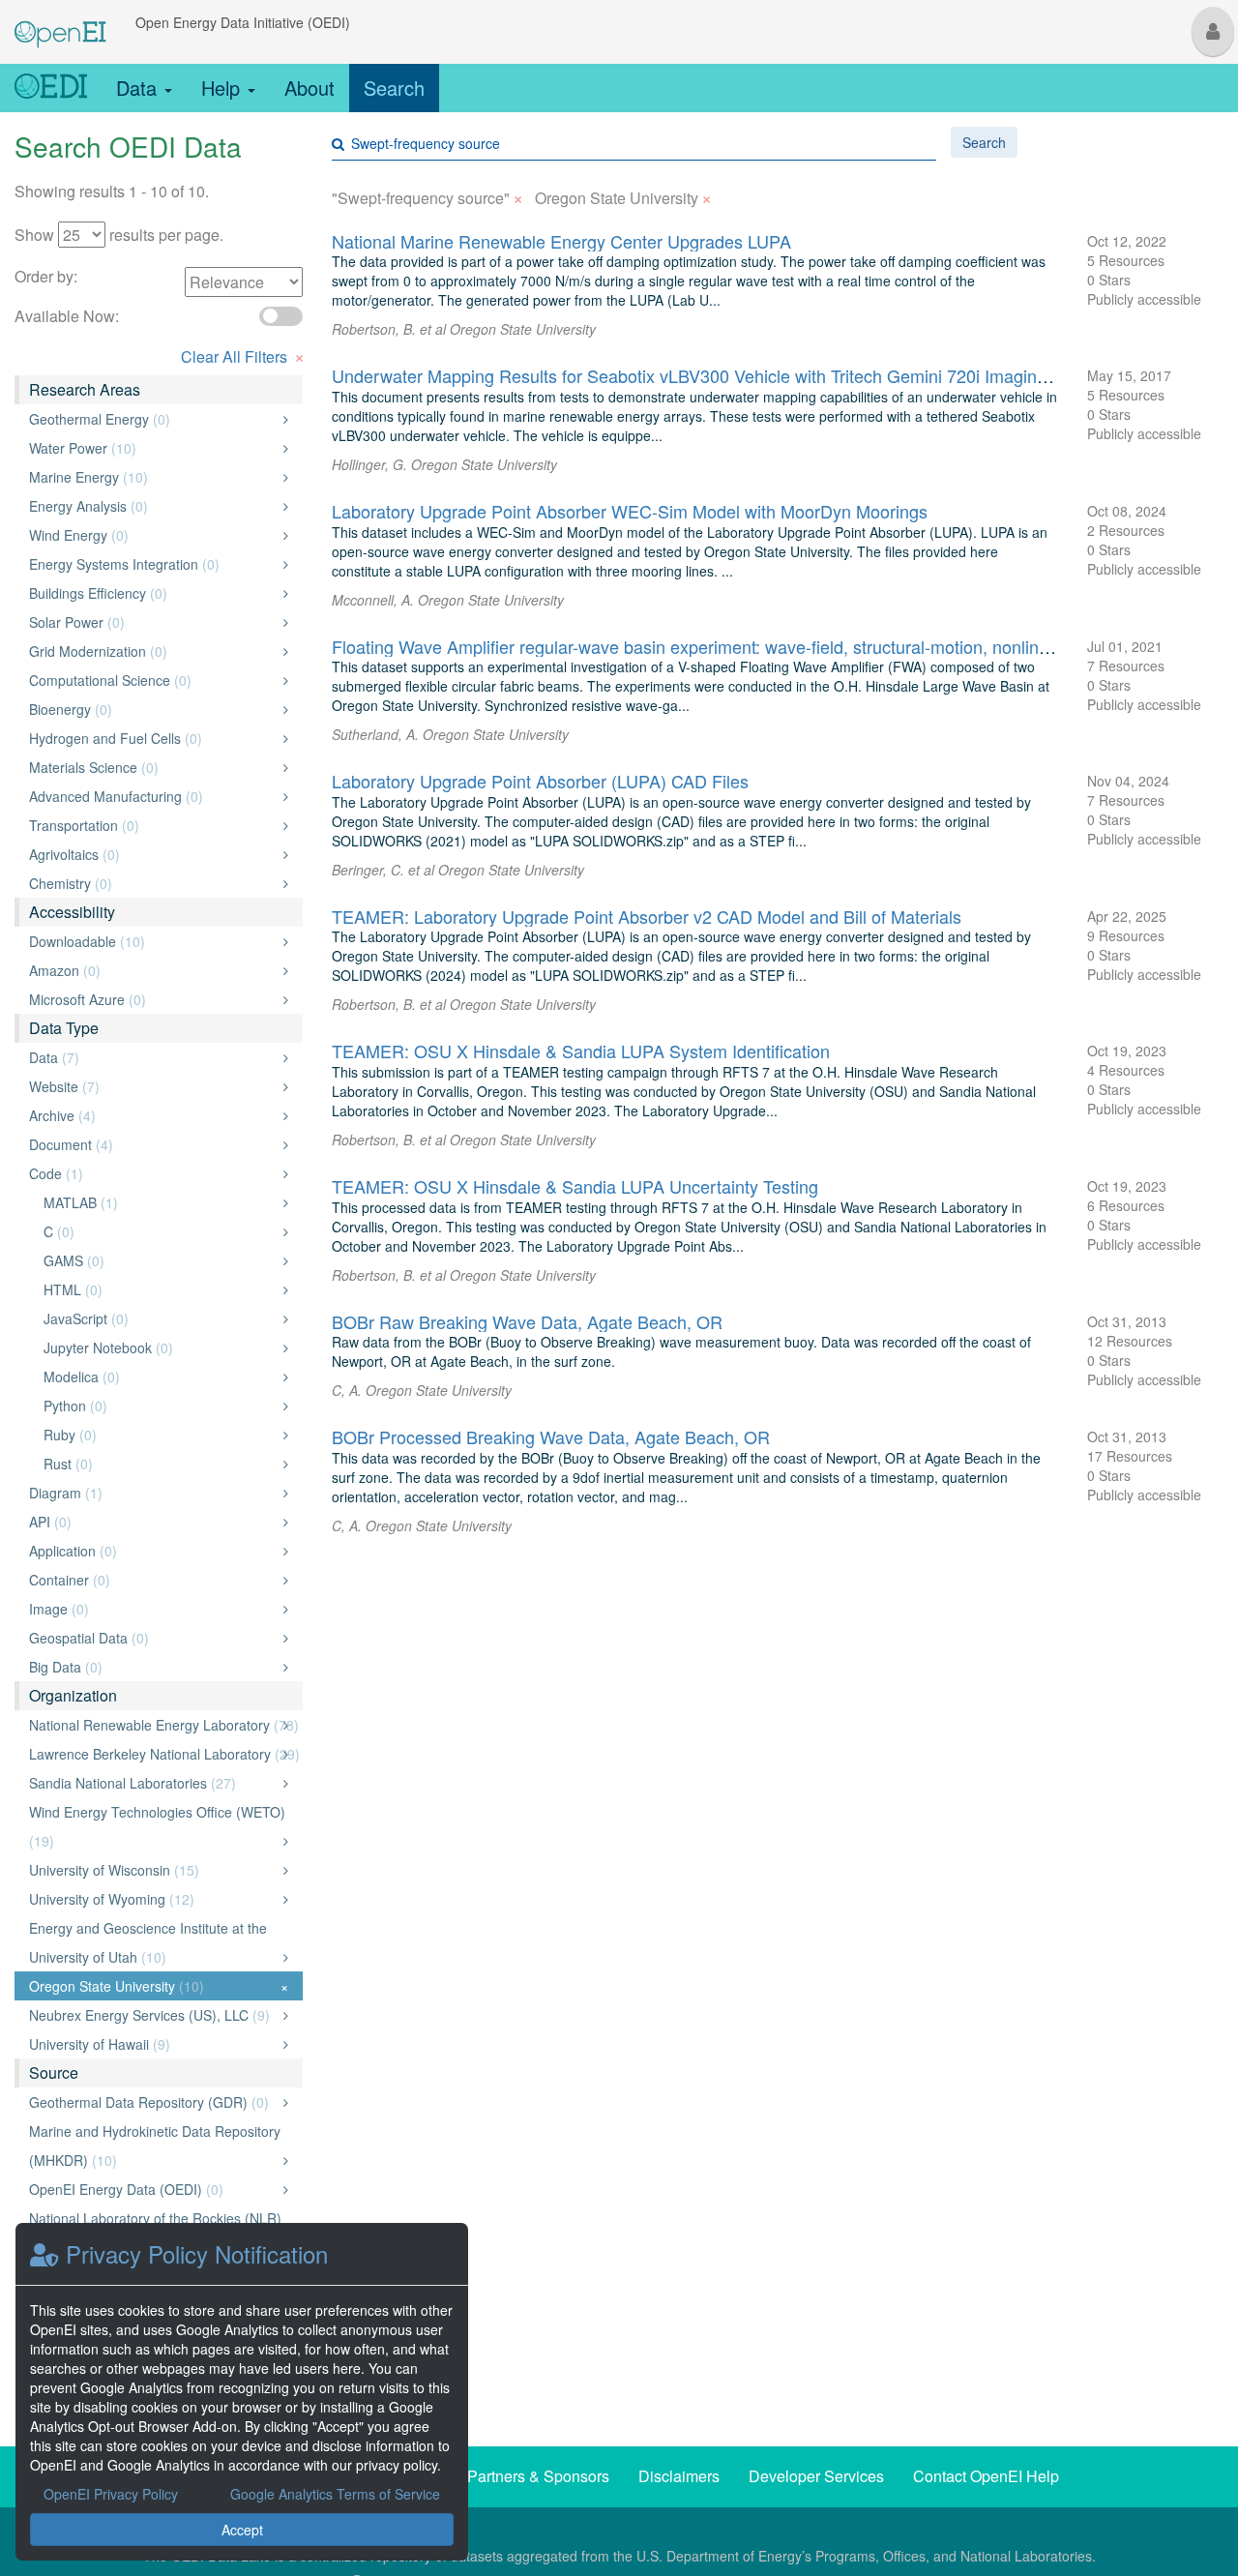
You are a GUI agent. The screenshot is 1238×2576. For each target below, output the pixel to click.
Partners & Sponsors (538, 2476)
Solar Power (153, 622)
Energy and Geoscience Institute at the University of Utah (153, 1942)
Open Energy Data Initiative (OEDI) (243, 22)
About (309, 88)
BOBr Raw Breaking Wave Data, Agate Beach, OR (527, 1321)
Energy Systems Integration (153, 564)
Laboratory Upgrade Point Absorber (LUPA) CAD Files (540, 781)
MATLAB (161, 1202)
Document (153, 1144)
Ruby (161, 1435)
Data (139, 88)
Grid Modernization (153, 651)
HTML (161, 1289)
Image (153, 1609)
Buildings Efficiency (153, 593)
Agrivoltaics (153, 854)
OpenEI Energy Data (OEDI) (153, 2189)
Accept (242, 2530)
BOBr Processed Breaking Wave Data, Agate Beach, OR (551, 1436)
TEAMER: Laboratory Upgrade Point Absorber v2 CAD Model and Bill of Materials (647, 916)
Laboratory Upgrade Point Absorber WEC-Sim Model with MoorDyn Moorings (630, 511)
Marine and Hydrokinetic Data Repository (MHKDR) (155, 2146)
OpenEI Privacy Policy (111, 2494)
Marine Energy (153, 477)
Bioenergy (153, 709)
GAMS (161, 1260)
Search (394, 88)
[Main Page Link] (60, 22)
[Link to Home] (51, 88)
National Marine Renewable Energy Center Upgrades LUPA (561, 241)
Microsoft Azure (153, 999)
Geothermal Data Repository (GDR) (153, 2102)
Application (153, 1551)
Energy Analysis (153, 506)
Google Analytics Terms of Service (335, 2494)
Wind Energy (153, 535)
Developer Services (816, 2476)
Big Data (153, 1667)
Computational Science (153, 680)
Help (223, 88)
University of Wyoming (153, 1899)
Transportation (153, 825)
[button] (1213, 31)
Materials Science (153, 767)
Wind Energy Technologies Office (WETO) (157, 1826)
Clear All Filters (243, 355)
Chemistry (153, 883)
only (265, 419)
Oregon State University (159, 1986)
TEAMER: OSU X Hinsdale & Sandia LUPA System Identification (581, 1051)
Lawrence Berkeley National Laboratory (164, 1754)
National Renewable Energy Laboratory (164, 1725)
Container (153, 1580)
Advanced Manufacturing (153, 796)
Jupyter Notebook (161, 1347)
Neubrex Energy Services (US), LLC (153, 2015)
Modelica (161, 1377)
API (153, 1522)
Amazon (153, 970)
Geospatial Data (153, 1638)
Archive (153, 1115)
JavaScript (161, 1318)
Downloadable (153, 941)
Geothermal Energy (153, 419)
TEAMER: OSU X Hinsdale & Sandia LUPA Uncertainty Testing (575, 1186)
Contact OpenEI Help (986, 2476)
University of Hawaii (153, 2044)
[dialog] (242, 2392)
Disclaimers (679, 2476)
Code (153, 1173)
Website (153, 1086)
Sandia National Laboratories (153, 1783)
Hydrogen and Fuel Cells (153, 738)
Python (161, 1406)
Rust (161, 1464)
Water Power (153, 448)
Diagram (153, 1493)
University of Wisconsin (153, 1870)
